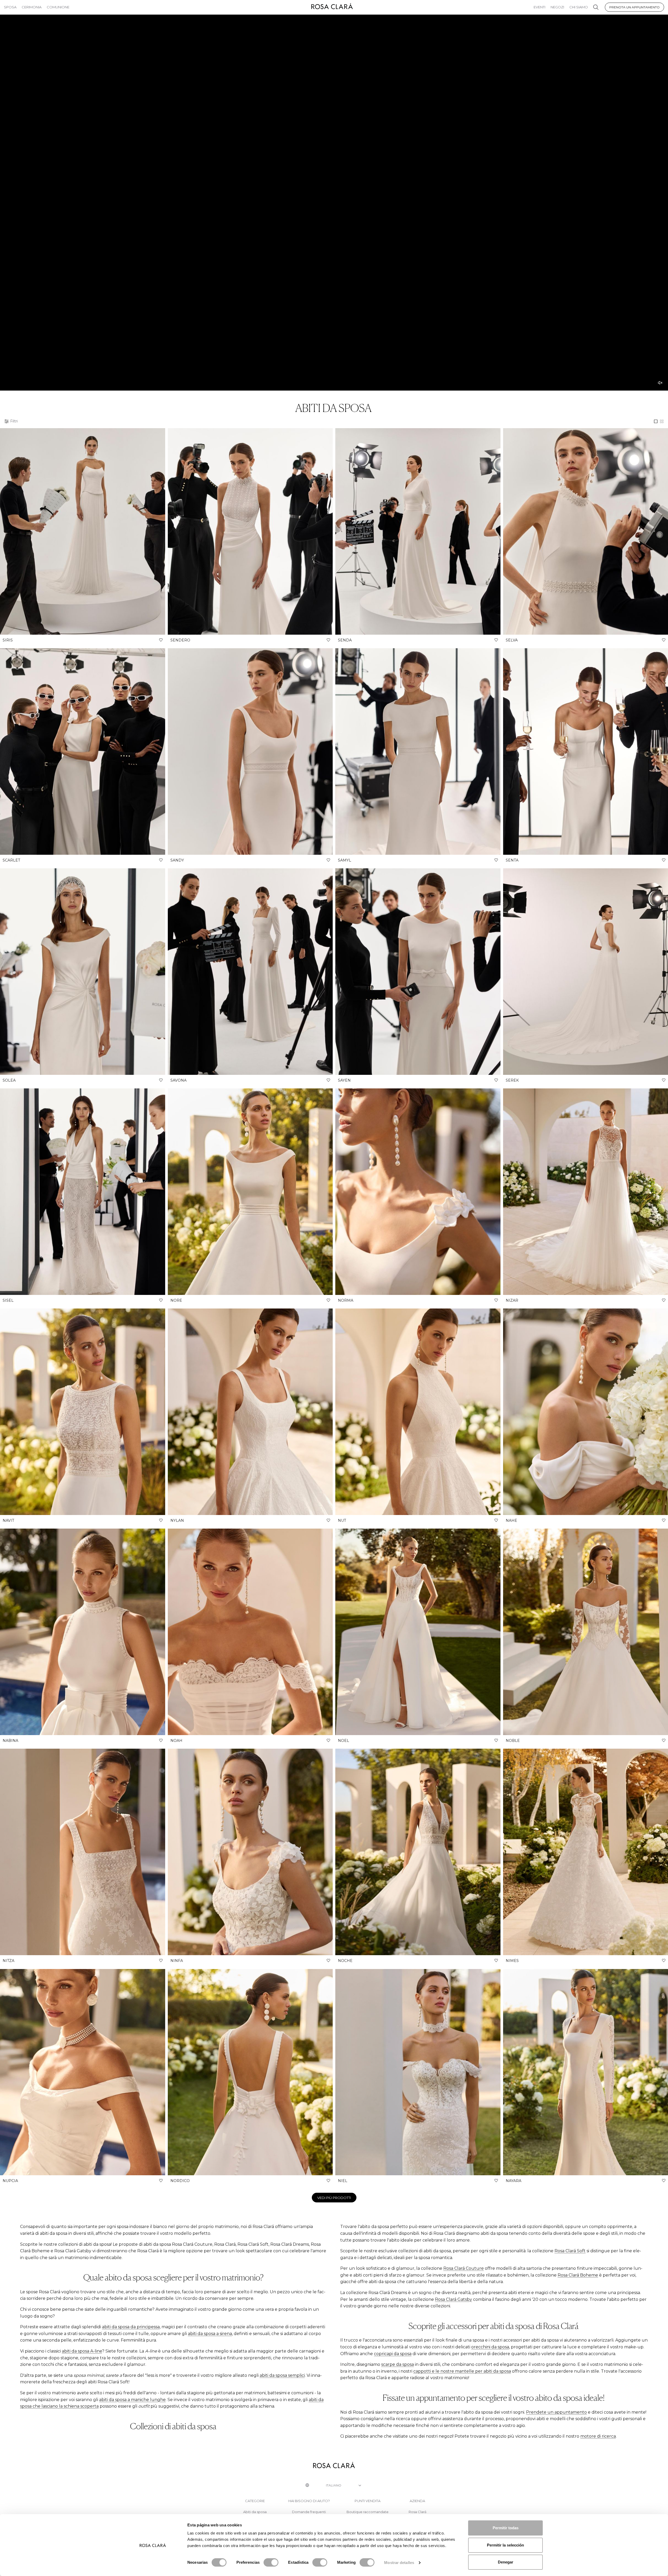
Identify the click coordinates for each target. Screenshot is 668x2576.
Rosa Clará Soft (570, 2251)
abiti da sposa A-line (82, 2351)
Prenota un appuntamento (634, 7)
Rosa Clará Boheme (578, 2275)
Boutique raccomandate (368, 2512)
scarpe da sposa (398, 2364)
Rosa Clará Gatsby (454, 2299)
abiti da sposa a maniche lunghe (132, 2400)
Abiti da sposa (255, 2512)
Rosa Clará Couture (464, 2268)
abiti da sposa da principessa (131, 2327)
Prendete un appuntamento (556, 2412)
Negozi (557, 7)
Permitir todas (506, 2528)
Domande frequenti (309, 2512)
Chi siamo (579, 7)
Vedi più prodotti (334, 2198)
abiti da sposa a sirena (210, 2334)
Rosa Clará (417, 2512)
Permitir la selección (505, 2545)
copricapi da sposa (393, 2354)
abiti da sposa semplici (282, 2375)
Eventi (539, 7)
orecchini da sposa (490, 2347)
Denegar (506, 2562)
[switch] (271, 2562)
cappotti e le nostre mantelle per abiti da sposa (462, 2371)
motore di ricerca (598, 2436)
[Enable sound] (660, 383)
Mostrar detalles (399, 2563)
